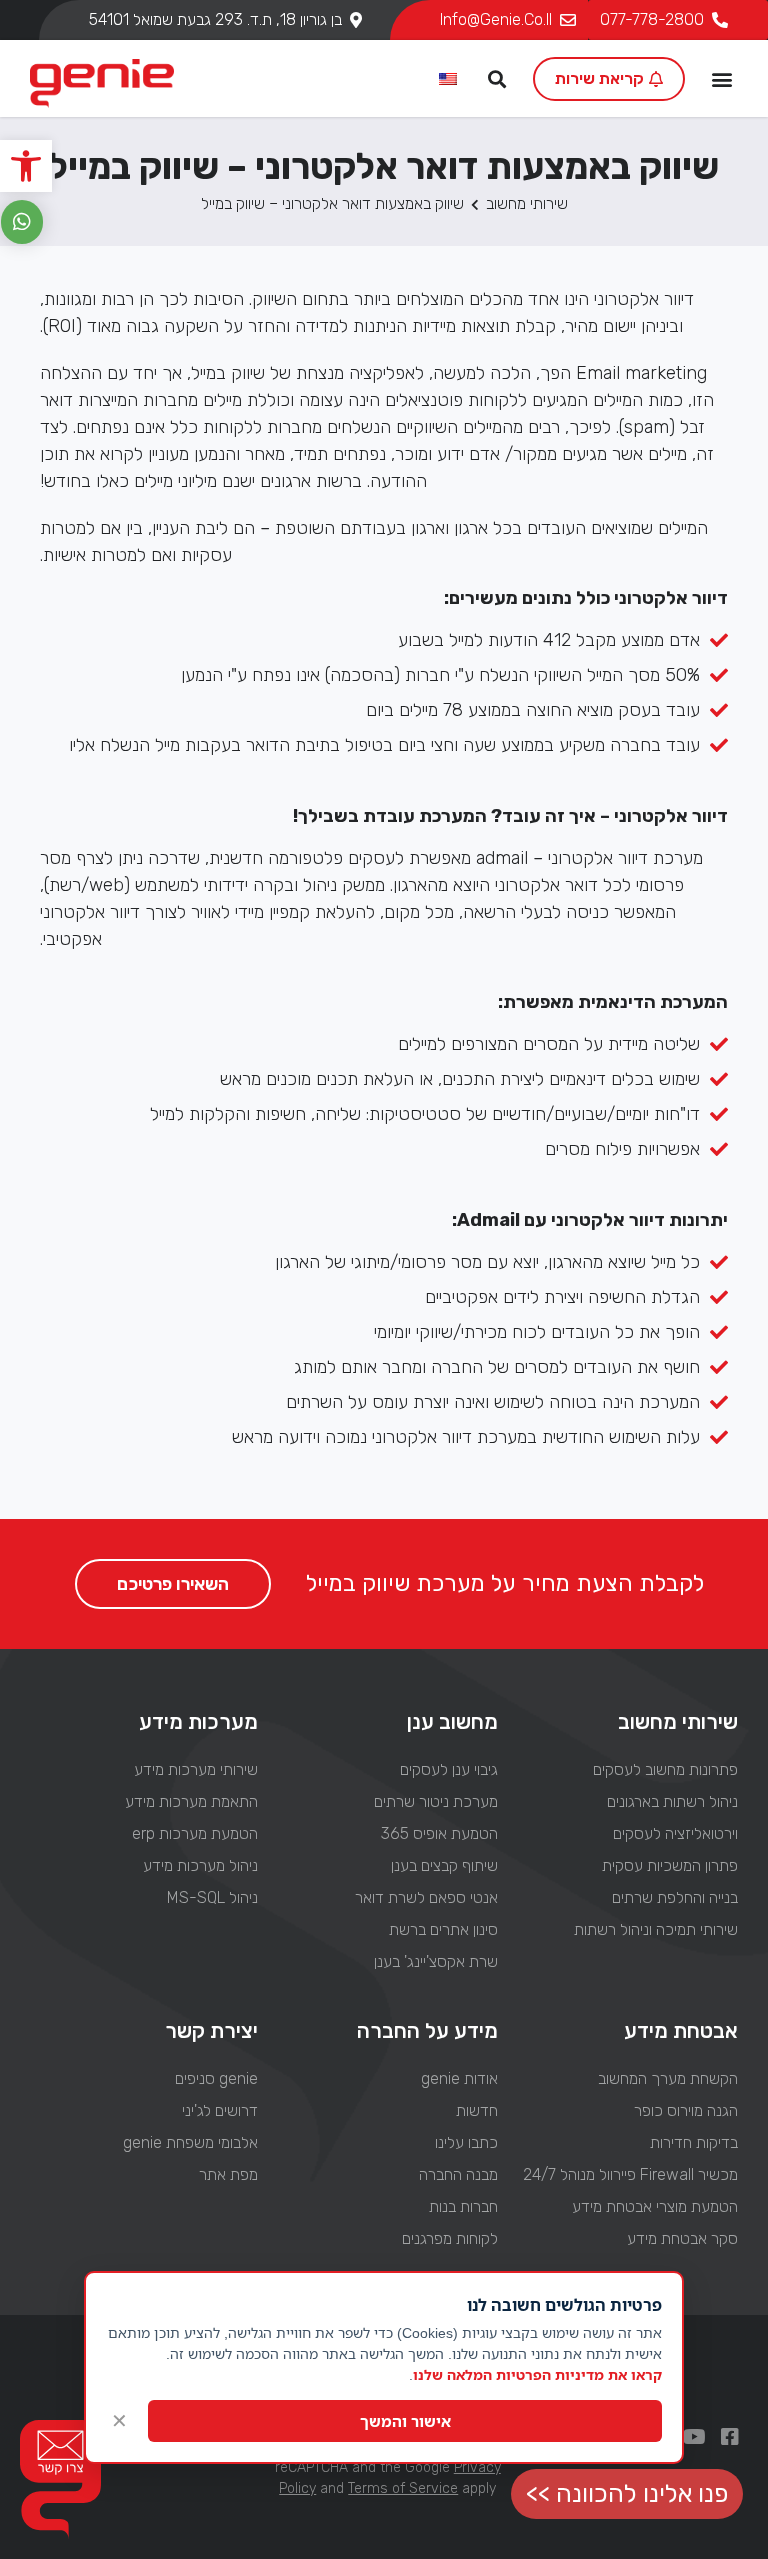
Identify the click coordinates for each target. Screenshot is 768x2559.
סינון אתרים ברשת (443, 1929)
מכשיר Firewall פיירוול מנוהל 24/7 (630, 2174)
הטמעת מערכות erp (194, 1833)
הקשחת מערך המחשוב (668, 2078)
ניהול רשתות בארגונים (672, 1801)
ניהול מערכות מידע (200, 1865)
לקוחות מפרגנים (450, 2238)
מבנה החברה (458, 2174)
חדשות (477, 2110)
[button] (26, 166)
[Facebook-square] (730, 2437)
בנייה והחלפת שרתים (675, 1897)
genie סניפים (216, 2078)
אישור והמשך (405, 2421)
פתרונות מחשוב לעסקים (665, 1769)
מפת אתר (228, 2174)
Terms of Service (403, 2488)
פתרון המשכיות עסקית (670, 1865)
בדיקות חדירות (694, 2142)
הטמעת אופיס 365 (439, 1833)
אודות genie (459, 2078)
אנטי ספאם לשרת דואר (426, 1897)
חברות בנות (463, 2206)
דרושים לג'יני (219, 2110)
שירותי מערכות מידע (195, 1769)
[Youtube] (694, 2437)
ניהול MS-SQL (212, 1897)
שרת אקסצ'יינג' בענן (436, 1961)
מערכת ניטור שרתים (436, 1801)
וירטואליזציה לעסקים (675, 1833)
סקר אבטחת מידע (682, 2238)
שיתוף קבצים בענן (444, 1865)
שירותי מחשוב (527, 203)
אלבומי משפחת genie (190, 2142)
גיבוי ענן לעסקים (449, 1769)
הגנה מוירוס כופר (686, 2110)
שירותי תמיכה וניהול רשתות (656, 1929)
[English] (449, 80)
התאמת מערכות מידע (191, 1801)
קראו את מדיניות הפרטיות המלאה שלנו (537, 2374)
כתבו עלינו (466, 2142)
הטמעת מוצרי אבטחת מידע (655, 2206)
